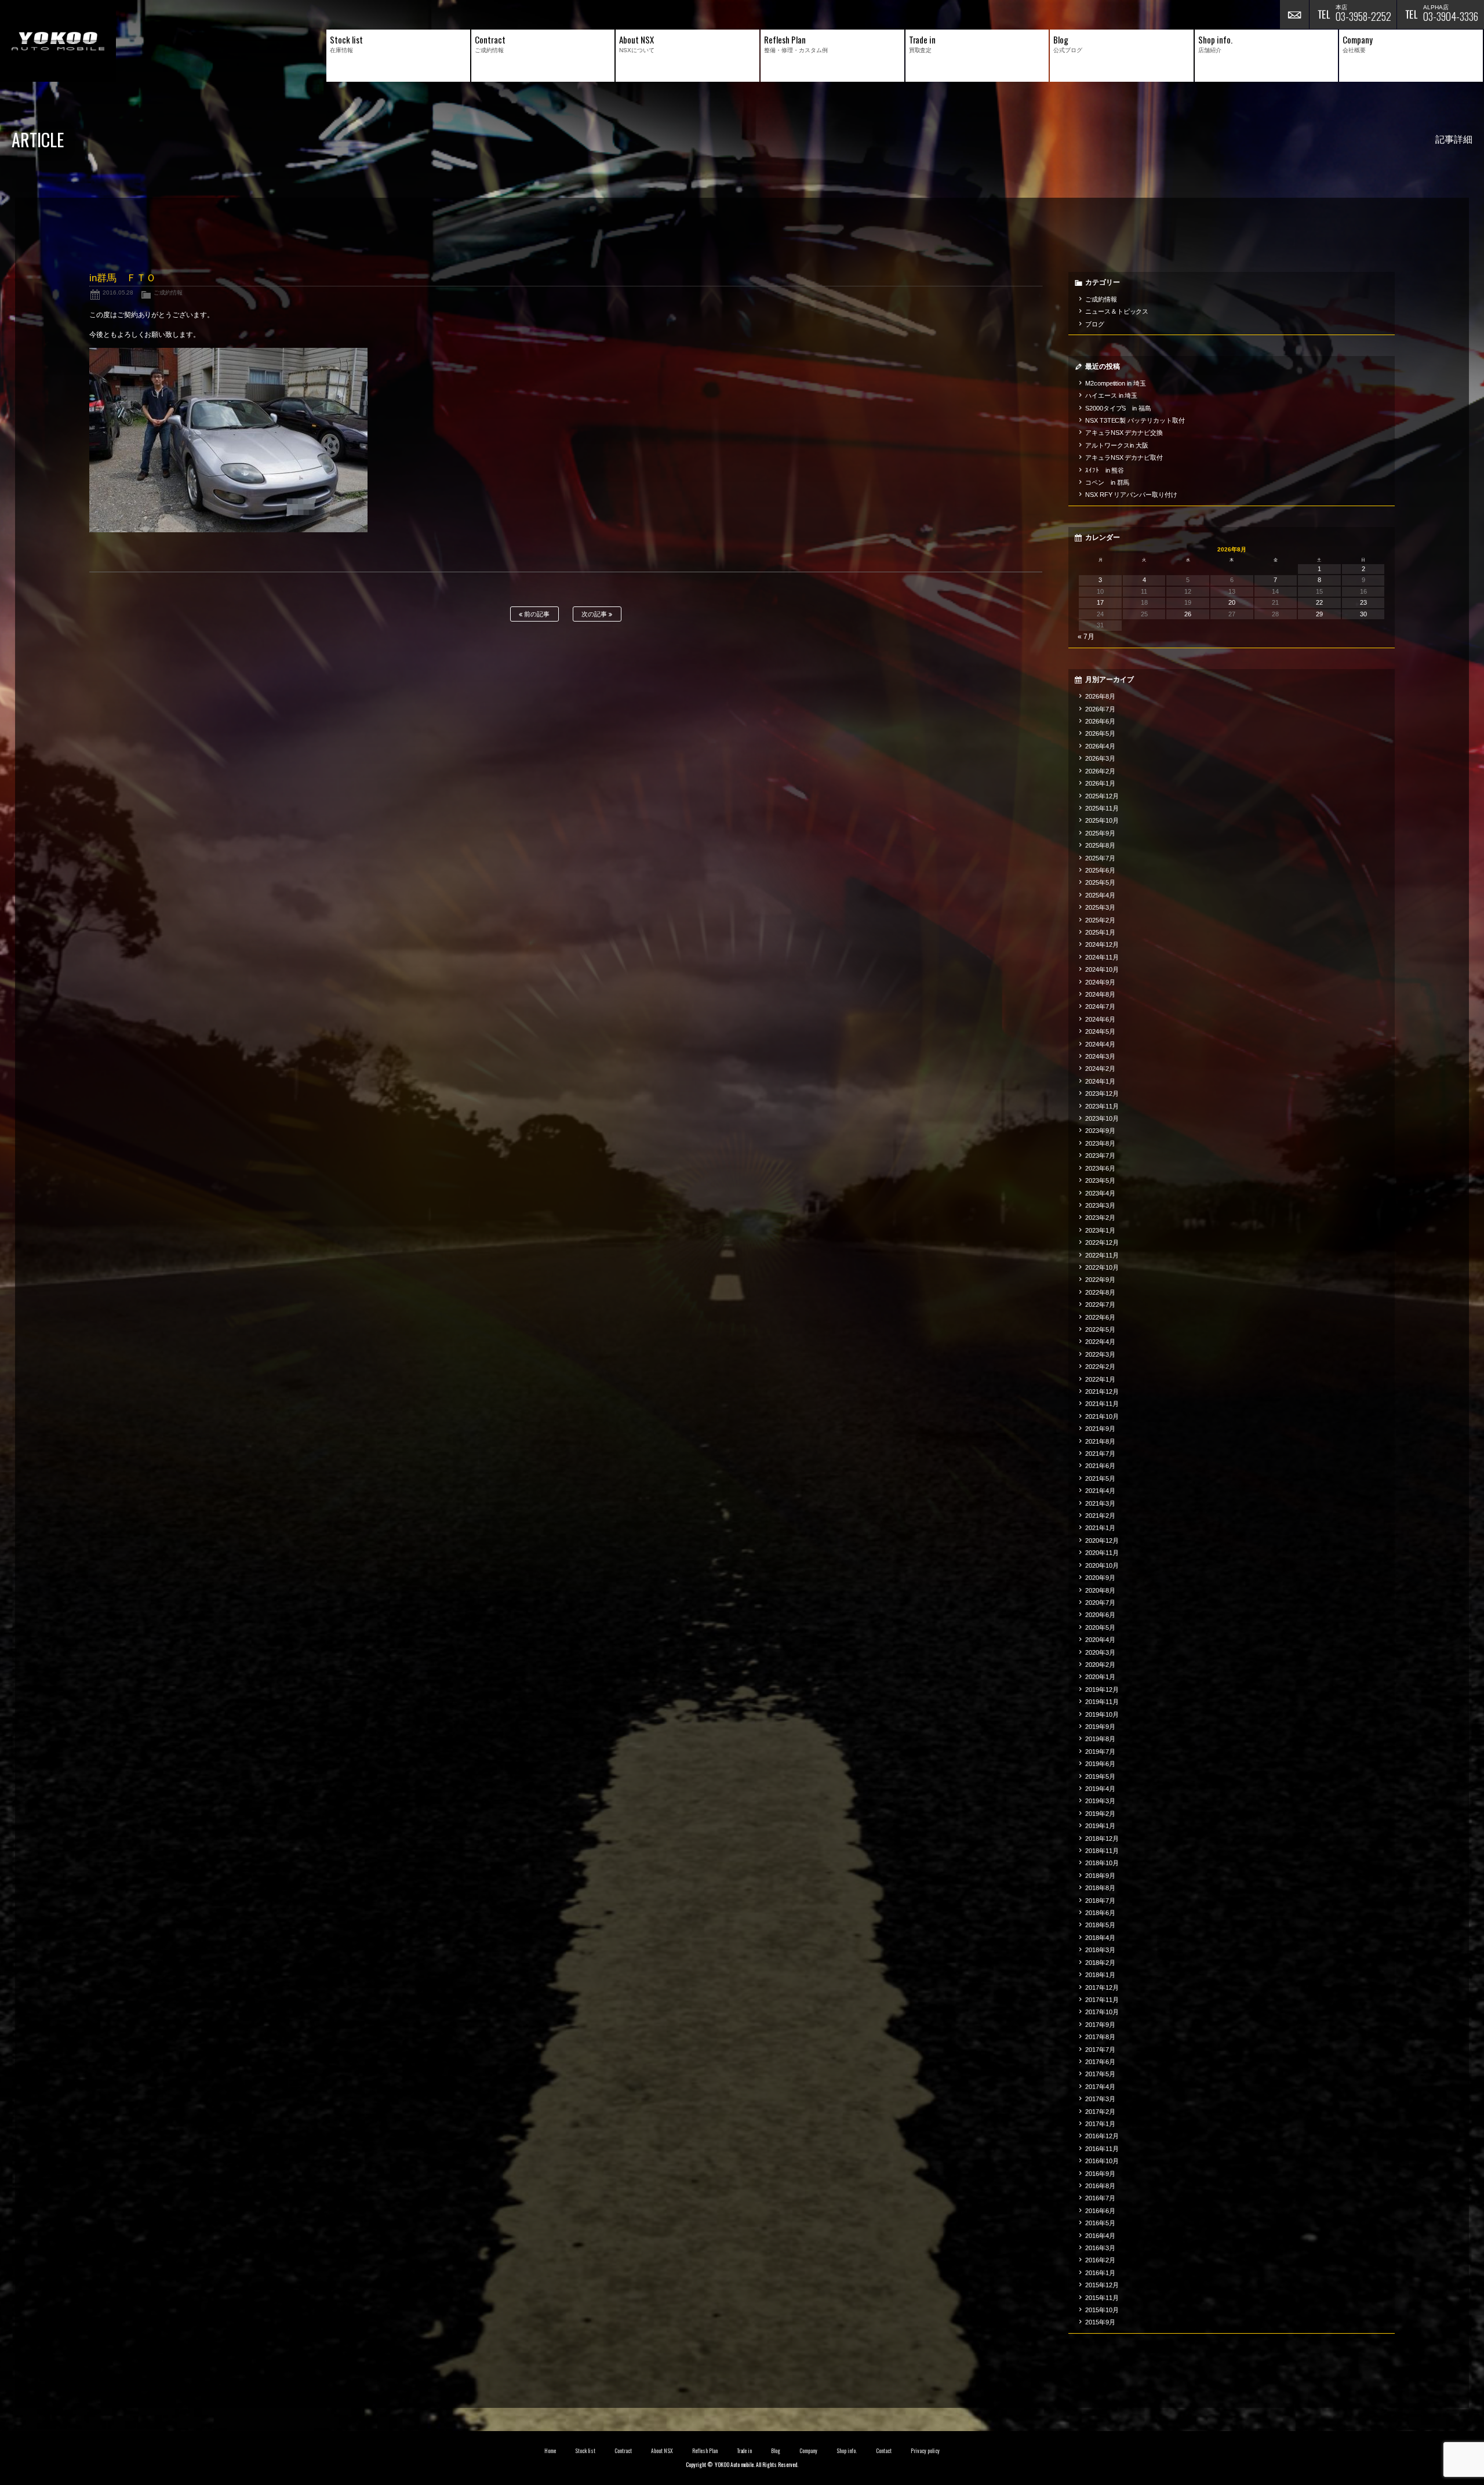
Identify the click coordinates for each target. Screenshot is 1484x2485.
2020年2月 (1100, 1665)
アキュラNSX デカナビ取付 (1124, 457)
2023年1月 (1100, 1230)
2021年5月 (1100, 1478)
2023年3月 (1100, 1205)
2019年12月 (1102, 1690)
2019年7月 (1100, 1752)
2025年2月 (1100, 920)
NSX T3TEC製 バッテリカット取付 (1135, 420)
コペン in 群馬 (1107, 482)
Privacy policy (925, 2451)
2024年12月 (1102, 944)
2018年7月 (1100, 1901)
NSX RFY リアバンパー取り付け (1132, 495)
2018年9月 (1100, 1876)
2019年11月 (1102, 1702)
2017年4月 (1100, 2087)
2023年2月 (1100, 1218)
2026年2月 (1100, 771)
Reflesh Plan (705, 2451)
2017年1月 (1100, 2124)
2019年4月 (1100, 1789)
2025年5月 (1100, 882)
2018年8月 (1100, 1888)
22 (1319, 602)
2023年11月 (1102, 1106)
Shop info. (847, 2451)
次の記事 (595, 614)
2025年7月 (1100, 858)
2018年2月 (1100, 1963)
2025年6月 (1100, 870)
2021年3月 (1100, 1503)
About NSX (662, 2451)
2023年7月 (1100, 1156)
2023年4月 (1100, 1193)
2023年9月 (1100, 1131)
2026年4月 (1100, 746)
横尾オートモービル (58, 41)
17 (1100, 602)
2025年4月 (1100, 895)
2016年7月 (1100, 2198)
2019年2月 (1100, 1814)
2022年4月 (1100, 1342)
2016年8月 (1100, 2186)
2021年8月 (1100, 1441)
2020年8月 (1100, 1590)
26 (1188, 614)
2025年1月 (1100, 932)
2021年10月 (1102, 1416)
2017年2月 (1100, 2112)
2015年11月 (1102, 2298)
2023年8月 (1100, 1143)
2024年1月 (1100, 1081)
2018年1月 (1100, 1975)
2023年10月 (1102, 1118)
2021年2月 (1100, 1516)
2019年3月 (1100, 1801)
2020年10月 (1102, 1565)
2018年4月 (1100, 1938)
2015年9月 (1100, 2322)
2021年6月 (1100, 1466)
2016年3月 (1100, 2248)
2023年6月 (1100, 1168)
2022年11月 (1102, 1255)
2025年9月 (1100, 833)
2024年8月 (1100, 994)
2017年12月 (1102, 1988)
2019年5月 (1100, 1776)
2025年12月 (1102, 796)
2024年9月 (1100, 982)
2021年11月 (1102, 1404)
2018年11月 (1102, 1851)
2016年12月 (1102, 2136)
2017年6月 (1100, 2062)
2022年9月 (1100, 1280)
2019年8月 (1100, 1739)
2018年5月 (1100, 1925)
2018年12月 (1102, 1839)
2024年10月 (1102, 969)
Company (808, 2451)
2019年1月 (1100, 1826)
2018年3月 (1100, 1950)
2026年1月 (1100, 783)
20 (1232, 602)
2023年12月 (1102, 1093)
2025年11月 (1102, 808)
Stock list (585, 2451)
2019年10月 (1102, 1714)
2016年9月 (1100, 2174)
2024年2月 (1100, 1069)
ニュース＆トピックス (1117, 311)
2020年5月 (1100, 1627)
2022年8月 (1100, 1292)
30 (1363, 614)
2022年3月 (1100, 1354)
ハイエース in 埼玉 (1112, 395)
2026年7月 (1100, 709)
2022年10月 (1102, 1267)
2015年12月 (1102, 2285)
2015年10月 (1102, 2310)
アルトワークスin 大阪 (1117, 445)
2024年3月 (1100, 1056)
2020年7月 (1100, 1603)
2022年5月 (1100, 1329)
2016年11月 (1102, 2149)
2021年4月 (1100, 1491)
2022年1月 (1100, 1379)
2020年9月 (1100, 1578)
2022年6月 (1100, 1317)
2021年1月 (1100, 1528)
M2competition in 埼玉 (1116, 383)
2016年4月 (1100, 2236)
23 (1363, 602)
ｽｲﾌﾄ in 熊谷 (1105, 470)
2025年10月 (1102, 820)
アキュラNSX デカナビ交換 (1124, 433)
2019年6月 (1100, 1764)
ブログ (1095, 324)
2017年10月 (1102, 2012)
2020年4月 (1100, 1640)
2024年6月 (1100, 1019)
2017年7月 (1100, 2050)
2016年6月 (1100, 2211)
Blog (776, 2451)
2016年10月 (1102, 2161)
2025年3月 (1100, 907)
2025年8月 (1100, 845)
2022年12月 (1102, 1242)
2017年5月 (1100, 2074)
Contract (623, 2451)
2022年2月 (1100, 1367)
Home (550, 2451)
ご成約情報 (168, 293)
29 (1319, 614)
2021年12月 (1102, 1392)
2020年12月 (1102, 1541)
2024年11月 (1102, 957)
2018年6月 (1100, 1913)
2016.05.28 (118, 293)
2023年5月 (1100, 1180)
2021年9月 (1100, 1429)
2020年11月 (1102, 1553)
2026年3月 (1100, 758)
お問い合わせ (1294, 14)
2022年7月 (1100, 1305)
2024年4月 (1100, 1044)
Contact (884, 2451)
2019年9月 (1100, 1727)
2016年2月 (1100, 2260)
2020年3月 (1100, 1652)
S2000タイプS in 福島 (1119, 408)
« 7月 (1086, 637)
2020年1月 (1100, 1677)
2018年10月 (1102, 1863)
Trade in (745, 2451)
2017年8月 (1100, 2037)
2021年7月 (1100, 1454)
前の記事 (536, 614)
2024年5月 (1100, 1031)
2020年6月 (1100, 1615)
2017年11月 (1102, 2000)
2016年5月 (1100, 2223)
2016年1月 (1100, 2273)
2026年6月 (1100, 721)
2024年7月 (1100, 1007)
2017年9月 (1100, 2025)
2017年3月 (1100, 2099)
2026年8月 (1100, 696)
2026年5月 (1100, 733)
